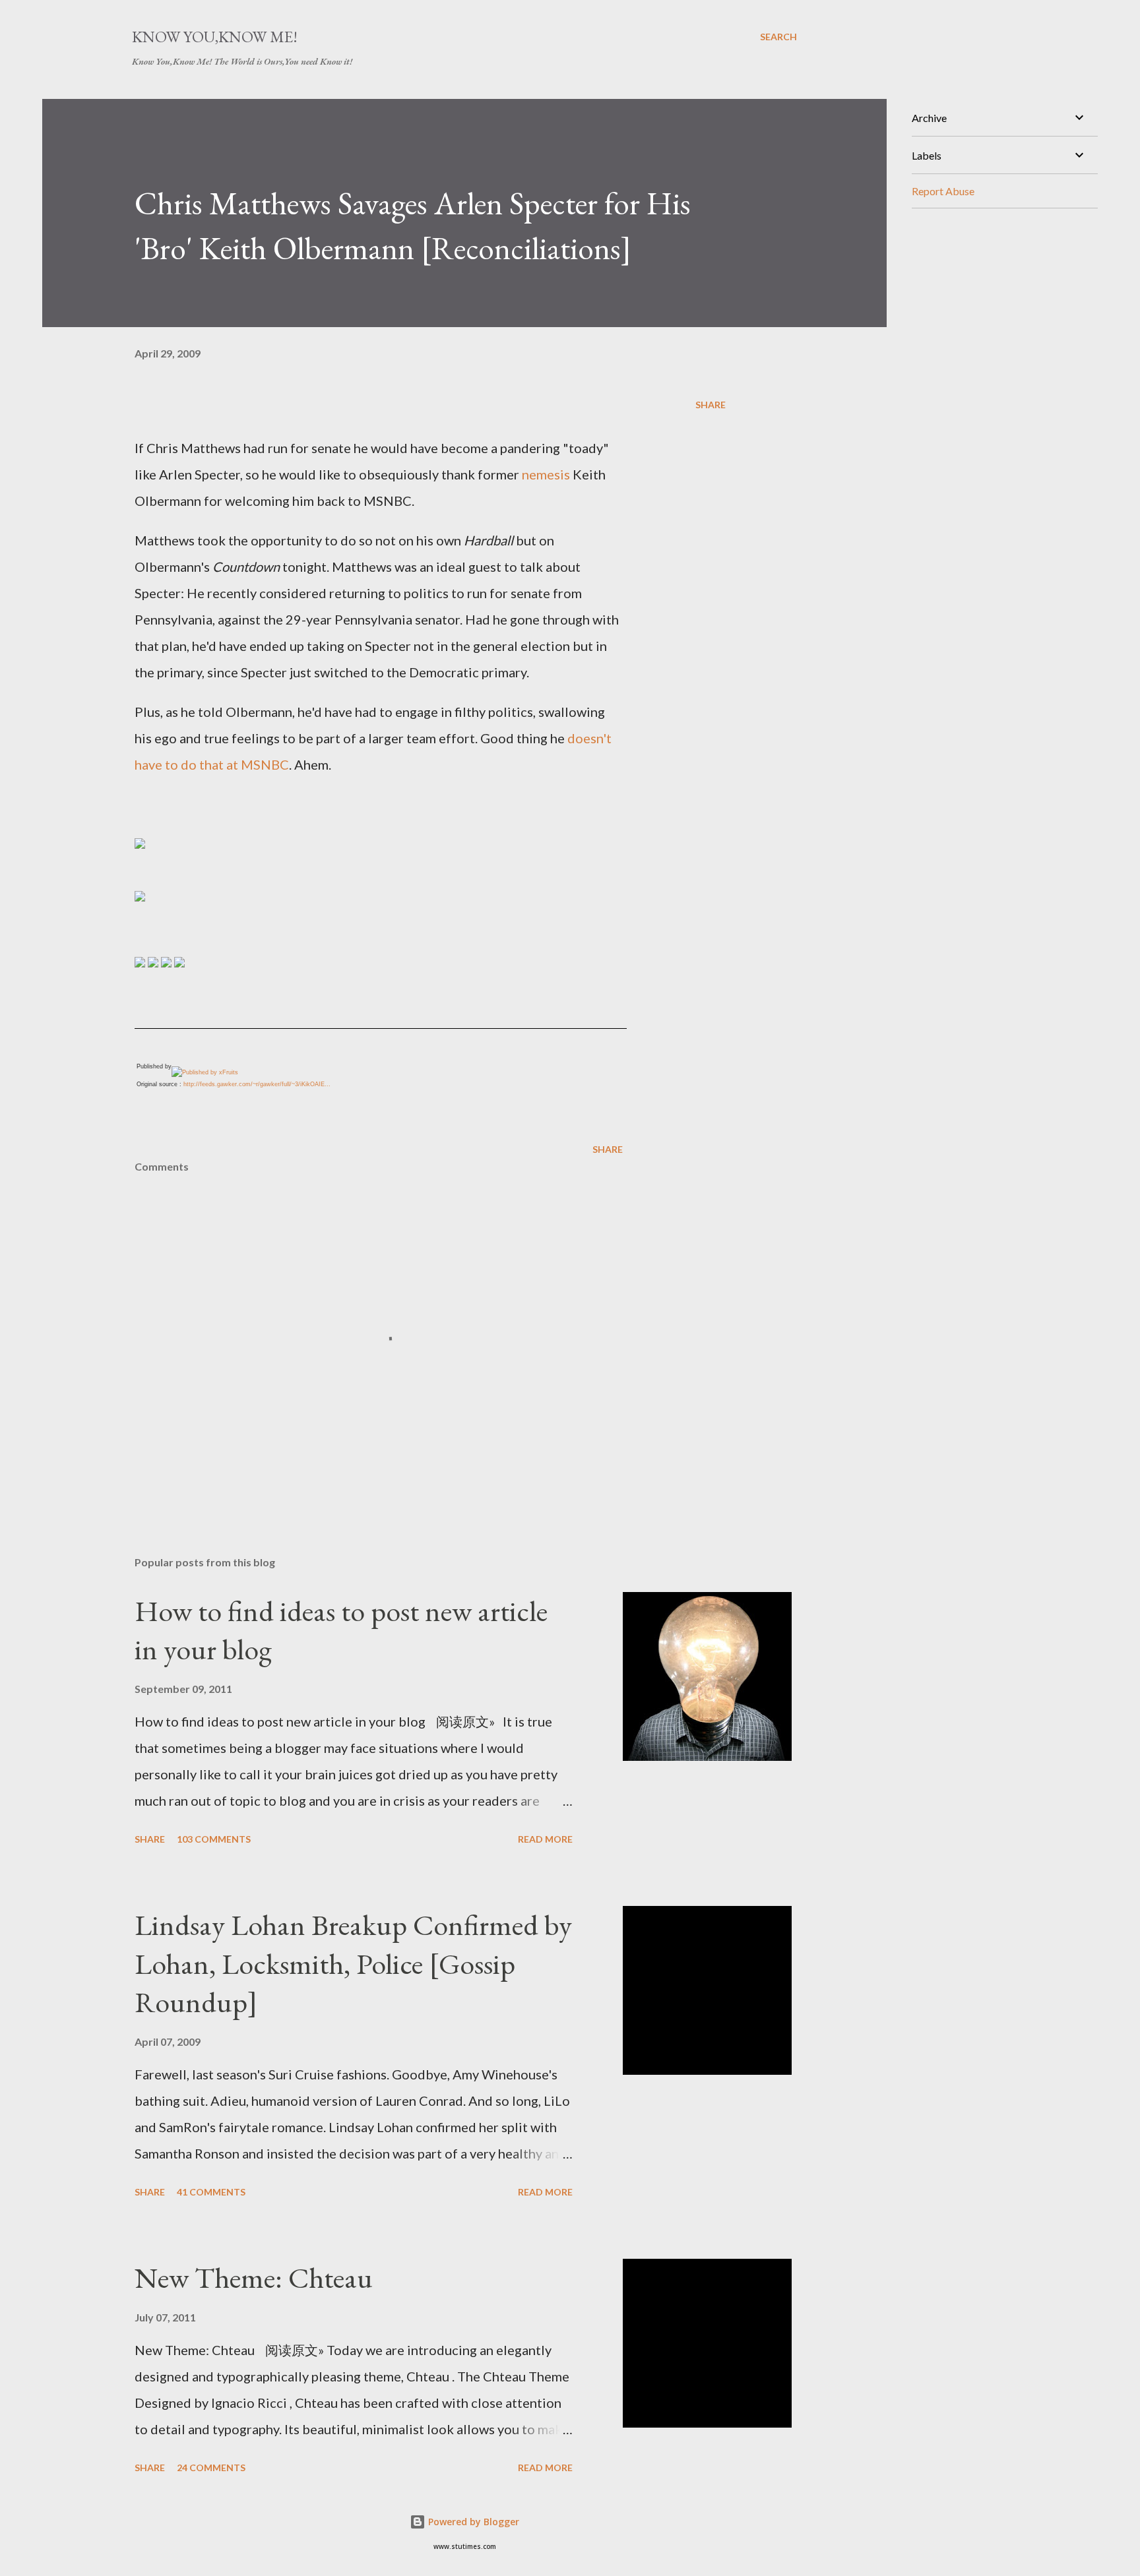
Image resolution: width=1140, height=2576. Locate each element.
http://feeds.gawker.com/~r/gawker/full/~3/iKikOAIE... (257, 1084)
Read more (545, 1839)
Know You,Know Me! (215, 37)
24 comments (211, 2468)
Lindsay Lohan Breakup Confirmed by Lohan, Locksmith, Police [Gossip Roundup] (353, 1963)
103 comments (214, 1839)
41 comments (211, 2192)
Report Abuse (943, 191)
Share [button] (711, 405)
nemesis (546, 474)
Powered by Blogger (472, 2522)
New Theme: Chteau (254, 2278)
